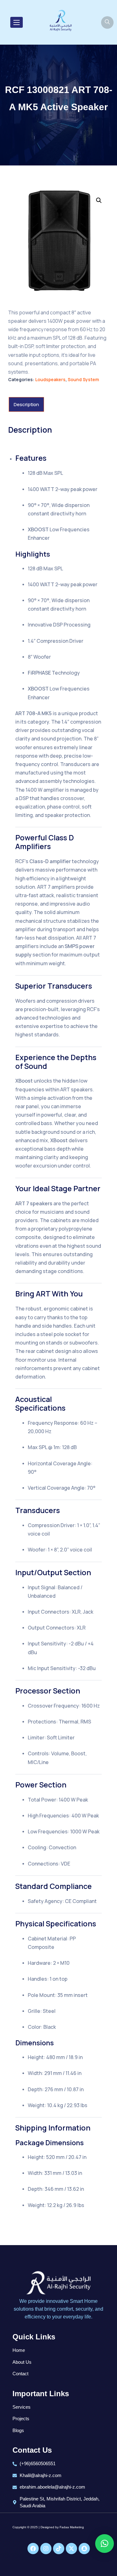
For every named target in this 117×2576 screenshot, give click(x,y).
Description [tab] (26, 404)
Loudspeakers (50, 379)
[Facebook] (33, 2549)
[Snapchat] (84, 2549)
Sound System (83, 379)
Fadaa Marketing (72, 2527)
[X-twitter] (71, 2549)
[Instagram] (46, 2549)
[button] (99, 200)
